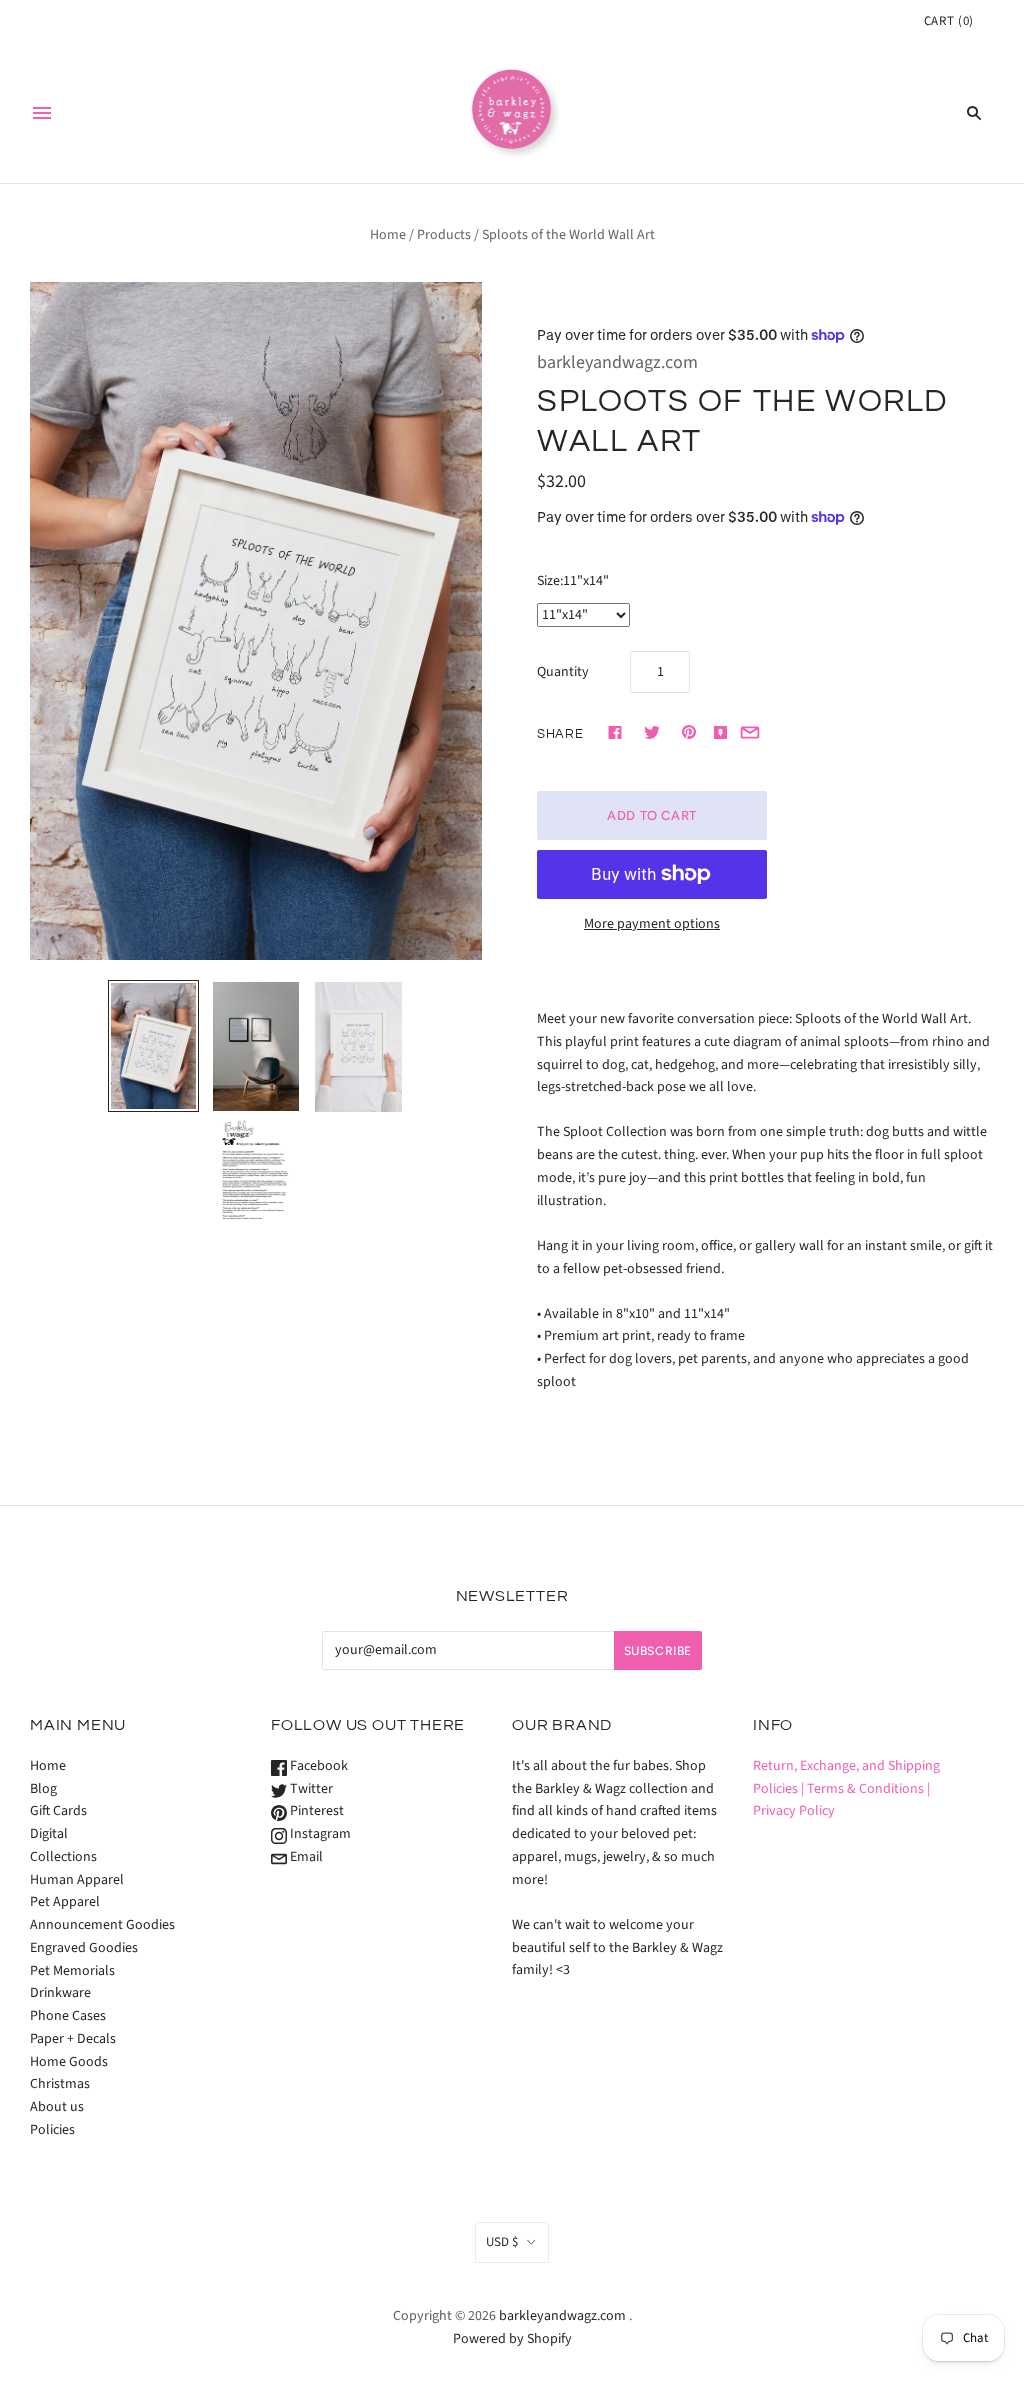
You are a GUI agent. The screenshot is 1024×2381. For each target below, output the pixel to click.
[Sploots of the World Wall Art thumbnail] (153, 1046)
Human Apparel (77, 1880)
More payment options (652, 924)
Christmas (60, 2084)
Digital (49, 1834)
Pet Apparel (65, 1902)
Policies (52, 2130)
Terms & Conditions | (868, 1789)
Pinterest (315, 1811)
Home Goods (69, 2062)
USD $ (502, 2242)
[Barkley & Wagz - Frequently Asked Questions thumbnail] (256, 1172)
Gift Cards (58, 1811)
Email (305, 1857)
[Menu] (42, 113)
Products (444, 235)
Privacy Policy (794, 1811)
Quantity (563, 672)
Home (388, 235)
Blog (43, 1789)
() (949, 21)
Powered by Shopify (512, 2339)
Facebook (317, 1766)
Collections (63, 1857)
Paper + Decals (73, 2039)
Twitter (310, 1789)
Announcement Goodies (102, 1925)
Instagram (319, 1834)
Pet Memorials (72, 1971)
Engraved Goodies (84, 1948)
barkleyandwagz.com (617, 362)
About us (57, 2107)
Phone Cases (68, 2016)
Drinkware (60, 1993)
